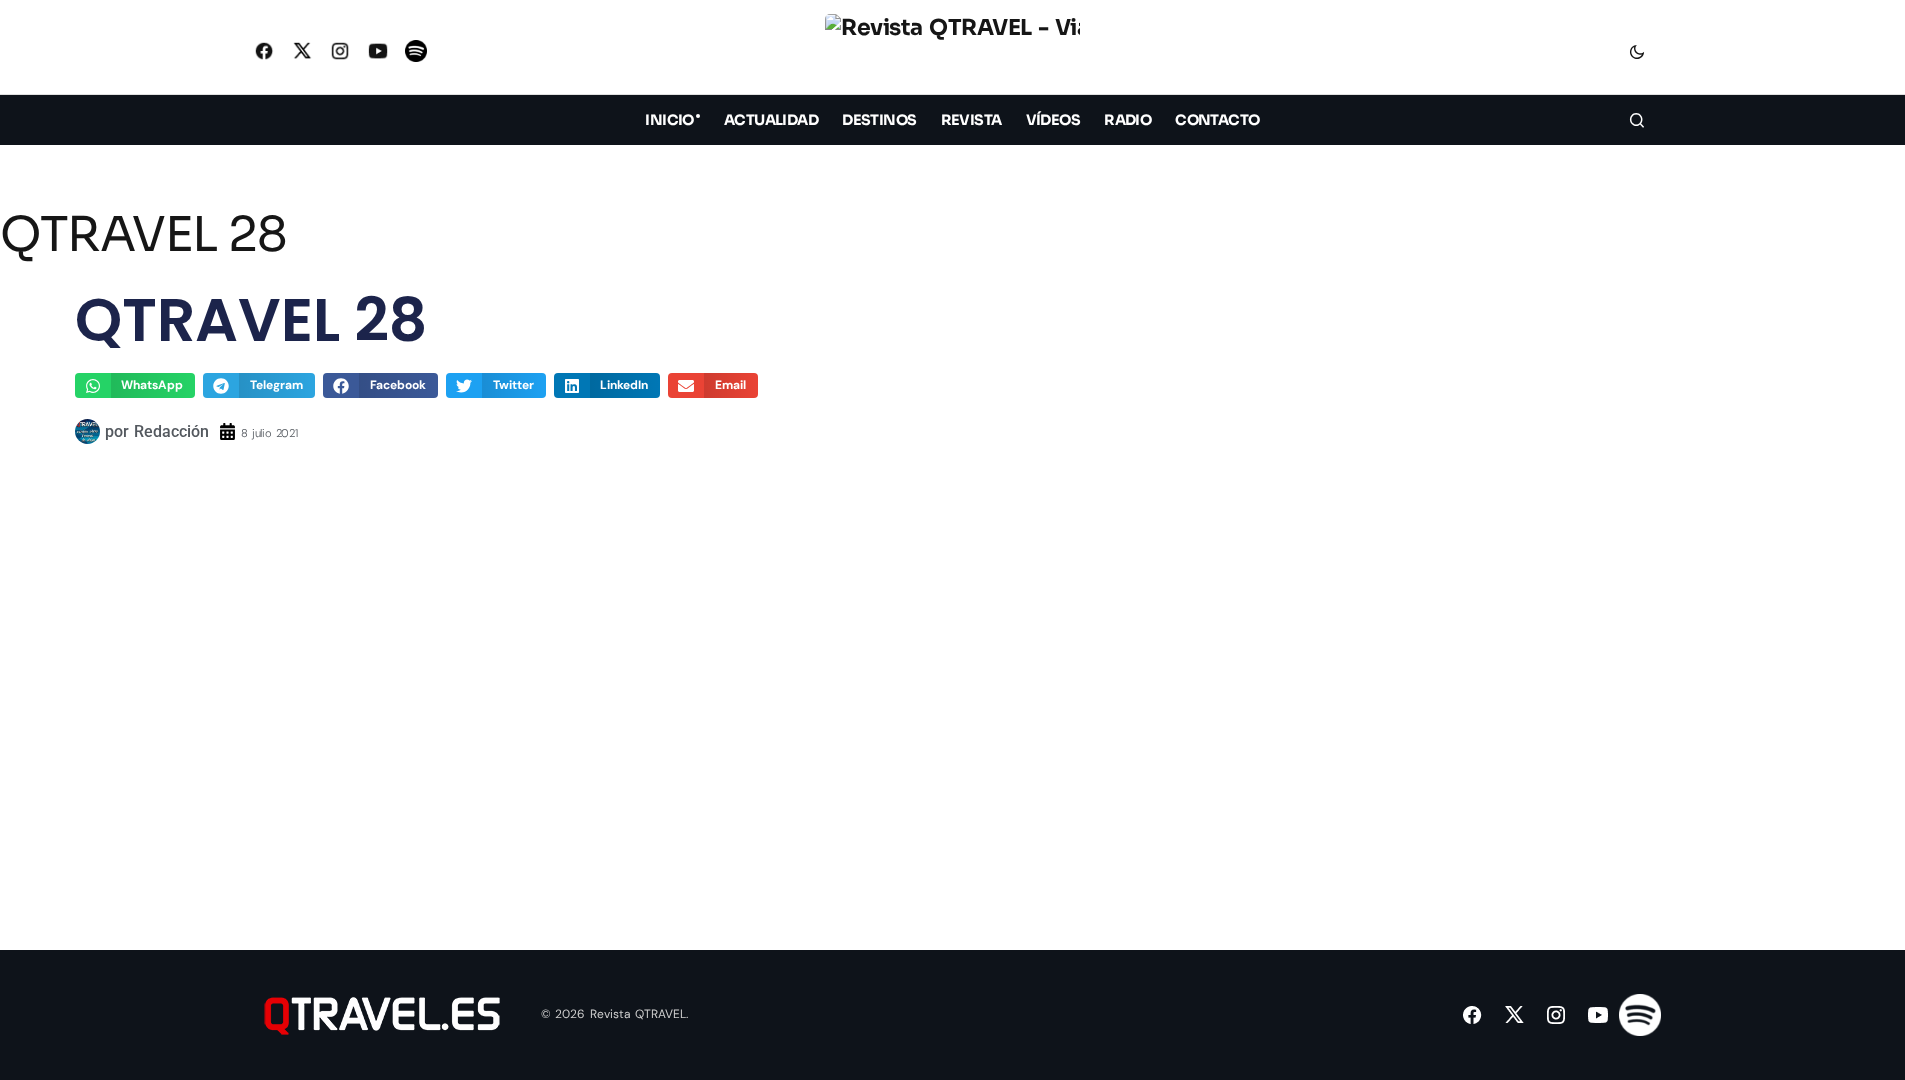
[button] (1637, 51)
